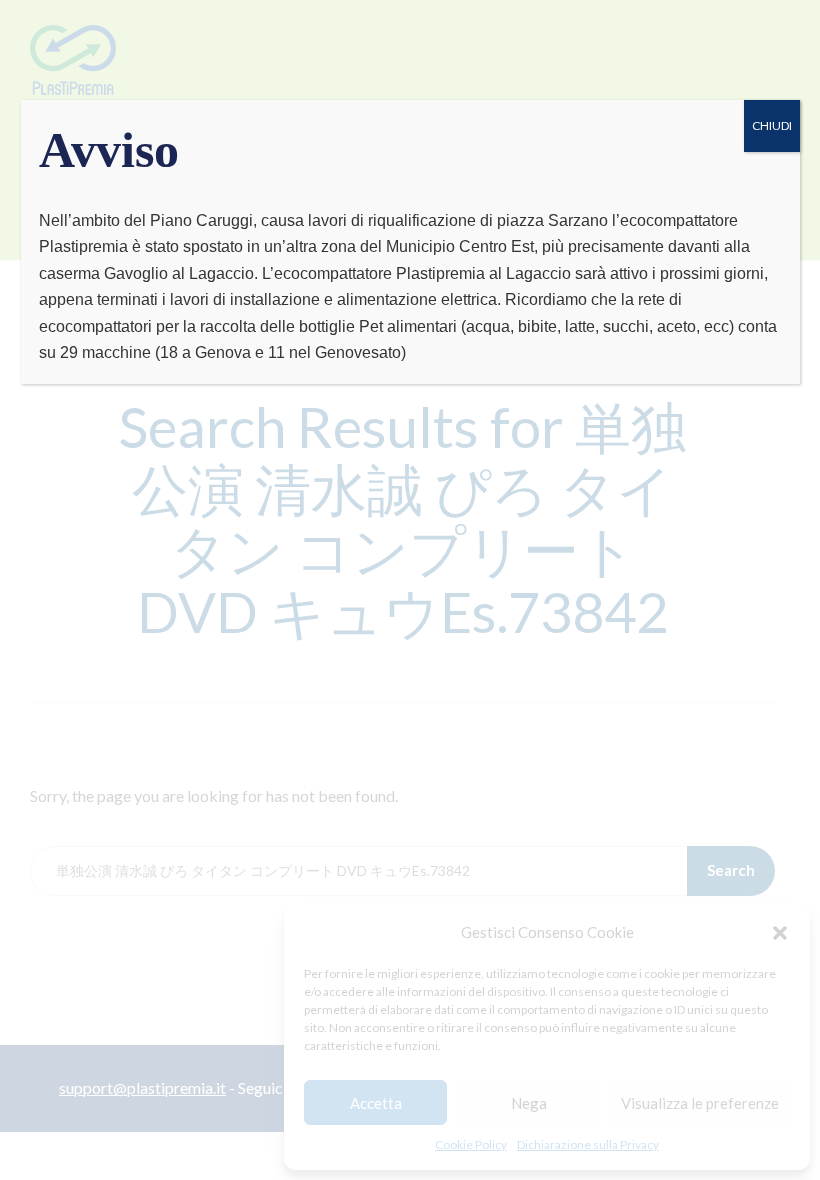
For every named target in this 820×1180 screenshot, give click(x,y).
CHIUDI (772, 125)
